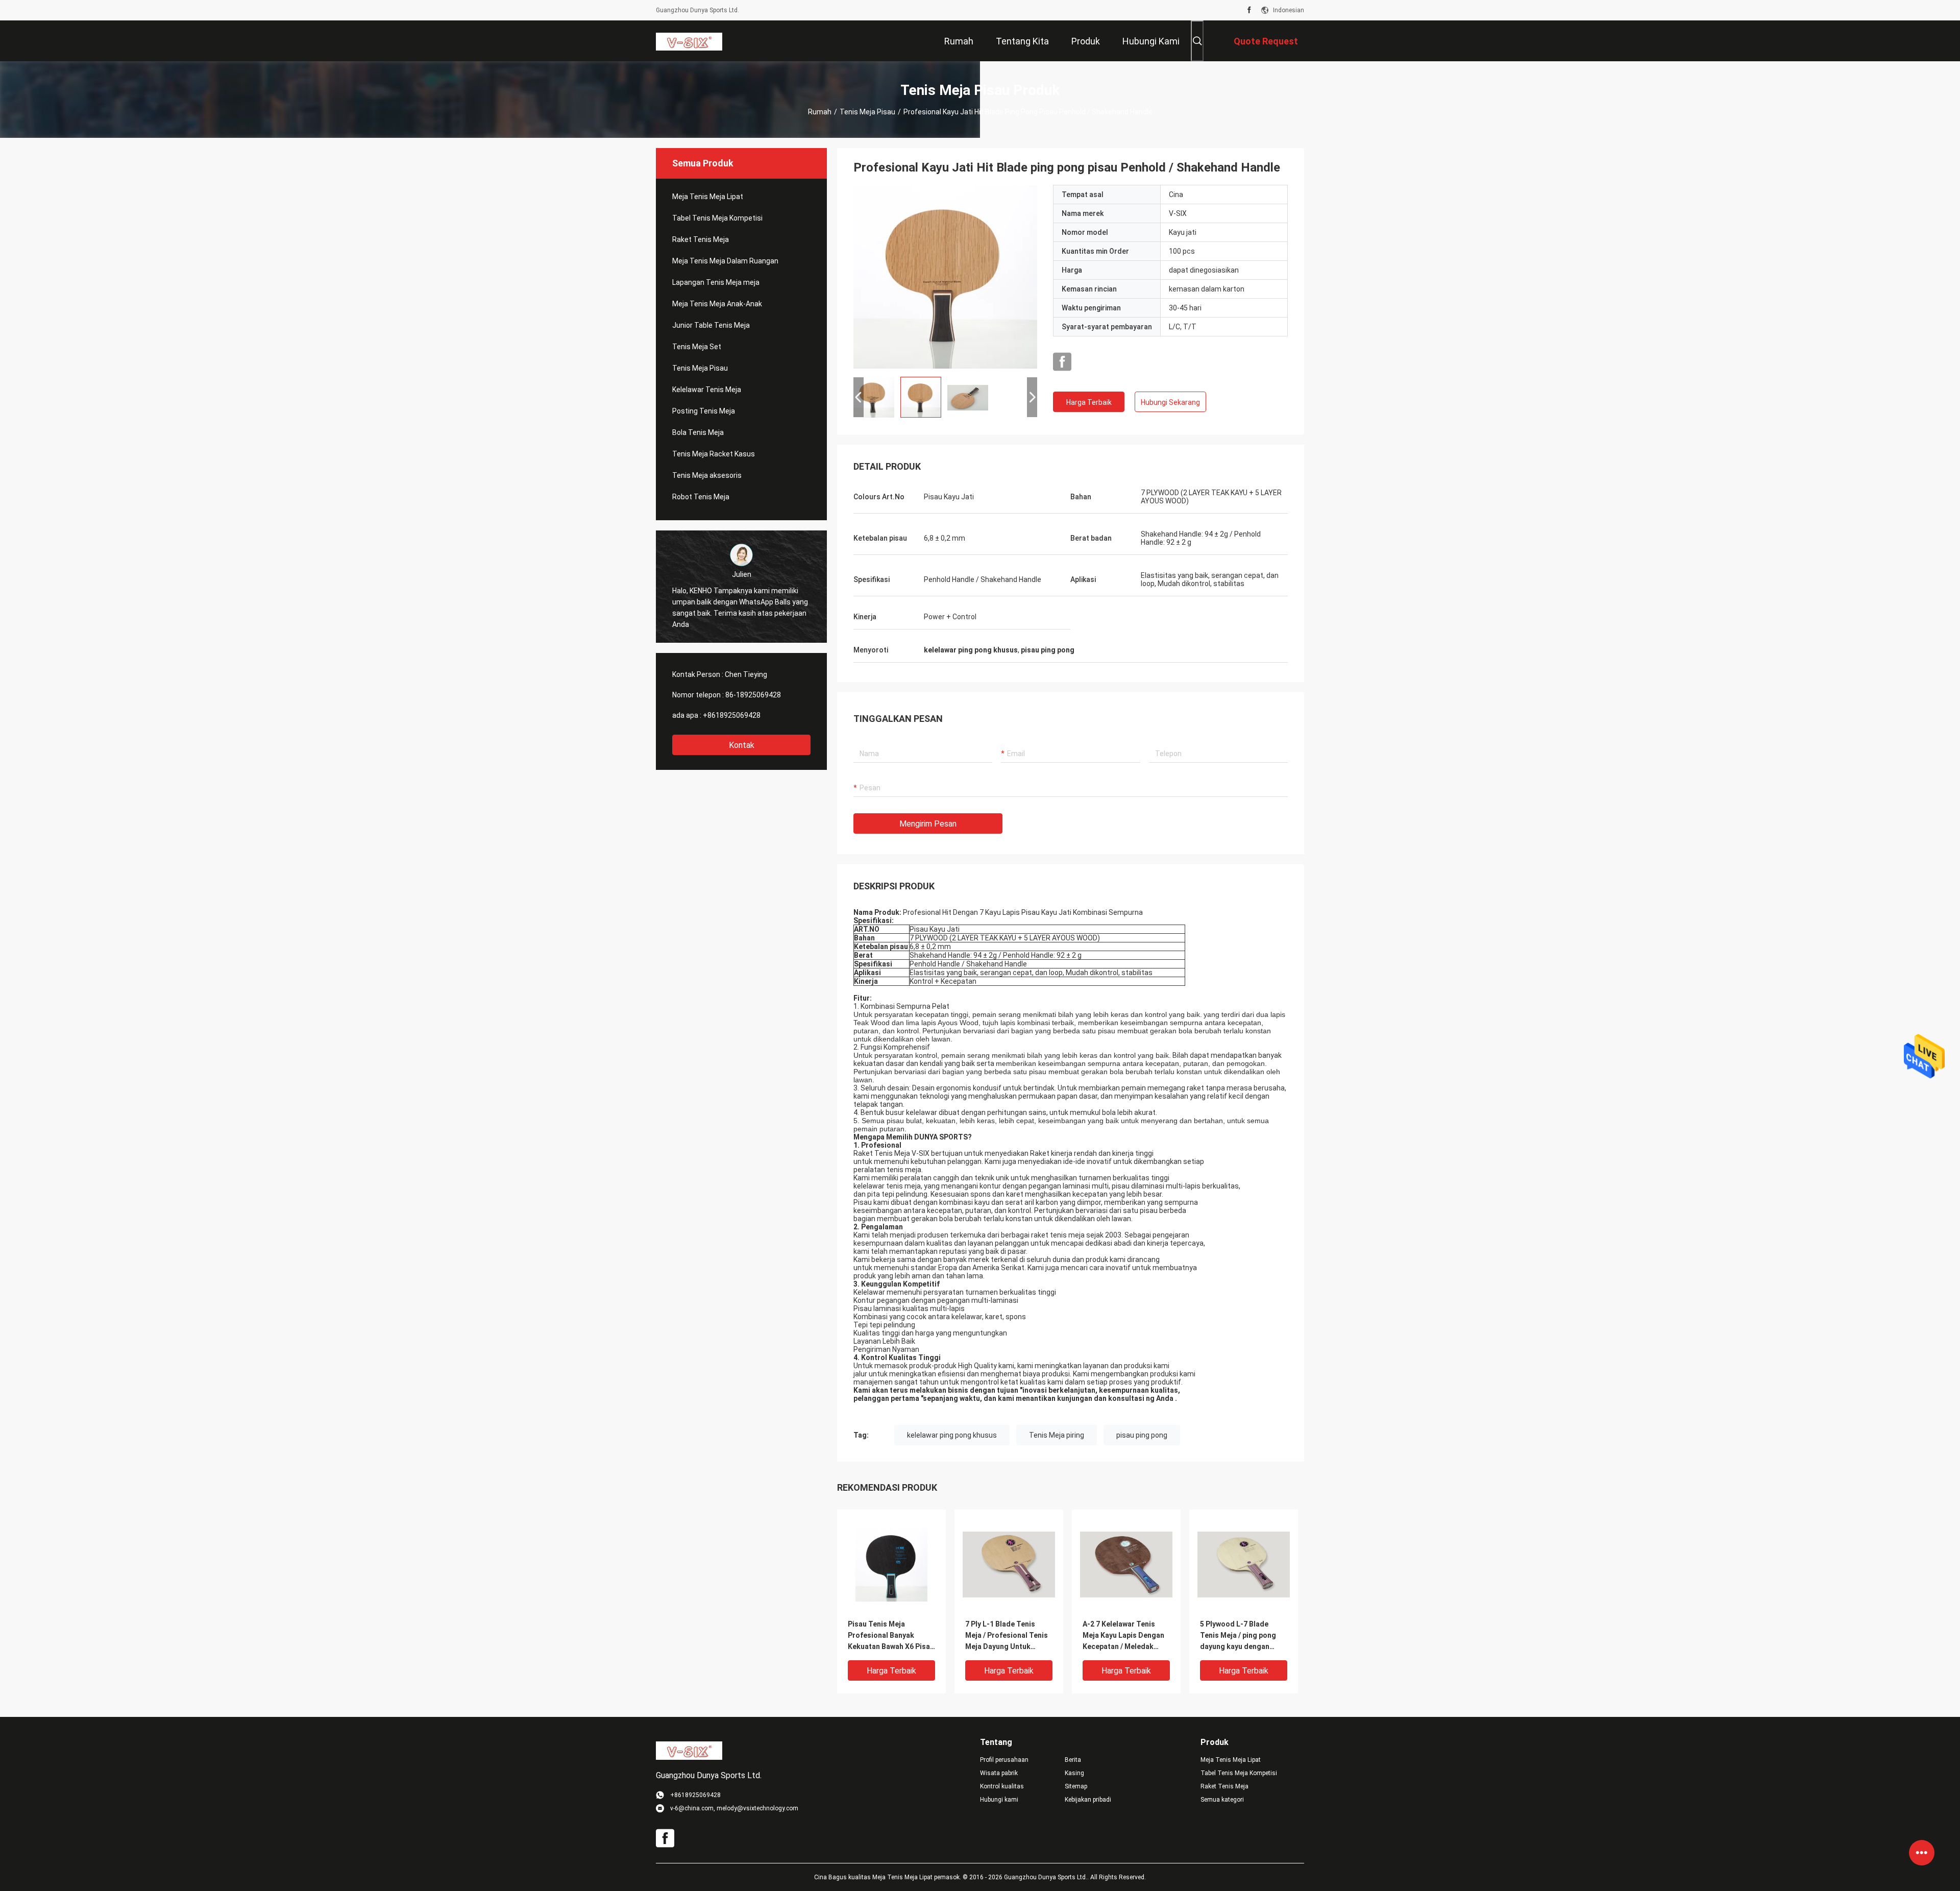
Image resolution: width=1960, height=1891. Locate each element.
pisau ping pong (1142, 1435)
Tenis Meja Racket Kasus (714, 454)
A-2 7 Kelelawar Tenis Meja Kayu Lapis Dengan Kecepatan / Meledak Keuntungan (1123, 1636)
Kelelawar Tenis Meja (707, 390)
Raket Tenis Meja (701, 239)
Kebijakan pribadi (1088, 1800)
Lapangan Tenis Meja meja (716, 282)
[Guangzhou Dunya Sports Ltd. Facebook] (1249, 10)
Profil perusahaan (1004, 1760)
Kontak (742, 745)
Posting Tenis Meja (704, 411)
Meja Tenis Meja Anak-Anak (717, 304)
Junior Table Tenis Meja (711, 325)
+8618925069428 (732, 715)
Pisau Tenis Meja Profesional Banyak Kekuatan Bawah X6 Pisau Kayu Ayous (891, 1636)
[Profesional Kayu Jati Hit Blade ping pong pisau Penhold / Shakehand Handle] (945, 277)
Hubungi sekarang (1170, 402)
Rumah (820, 112)
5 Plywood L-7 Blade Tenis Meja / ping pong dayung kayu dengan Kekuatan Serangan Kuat (1242, 1636)
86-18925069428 (753, 695)
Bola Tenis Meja (698, 432)
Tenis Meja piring (1057, 1435)
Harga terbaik (1089, 402)
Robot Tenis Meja (701, 497)
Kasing (1074, 1773)
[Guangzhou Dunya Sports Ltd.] (689, 41)
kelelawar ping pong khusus (952, 1435)
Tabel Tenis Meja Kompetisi (717, 218)
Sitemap (1076, 1786)
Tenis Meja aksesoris (707, 475)
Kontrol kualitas (1002, 1786)
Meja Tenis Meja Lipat (708, 197)
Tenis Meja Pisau (867, 112)
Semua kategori (1222, 1800)
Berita (1073, 1760)
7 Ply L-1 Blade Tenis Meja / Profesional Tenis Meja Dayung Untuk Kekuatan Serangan (1007, 1636)
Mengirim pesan (928, 824)
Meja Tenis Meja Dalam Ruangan (725, 261)
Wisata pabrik (999, 1773)
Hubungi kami (999, 1800)
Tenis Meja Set (697, 347)
